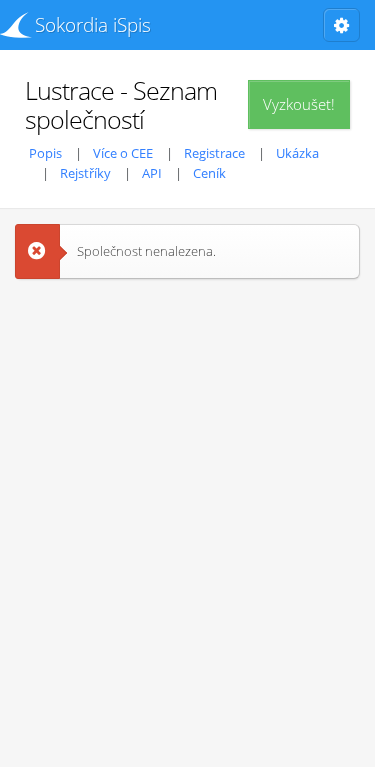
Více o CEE (123, 153)
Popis (45, 153)
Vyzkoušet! (299, 104)
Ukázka (297, 153)
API (152, 173)
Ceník (209, 173)
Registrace (214, 153)
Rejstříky (85, 173)
